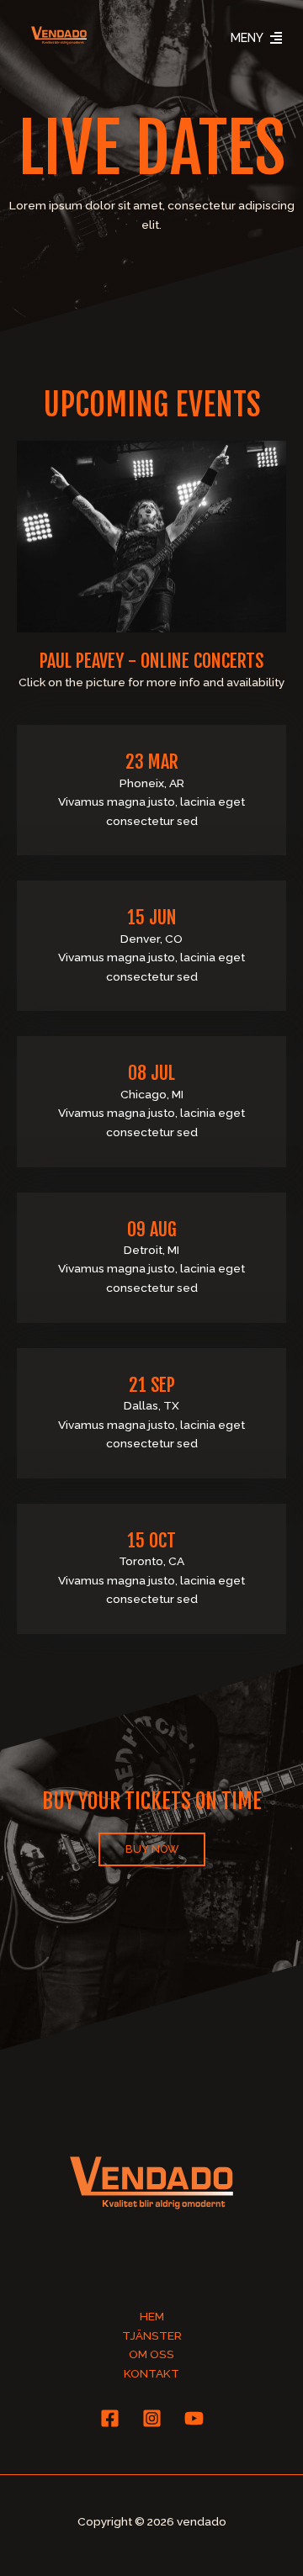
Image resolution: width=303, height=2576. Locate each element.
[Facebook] (110, 2418)
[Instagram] (152, 2418)
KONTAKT (151, 2373)
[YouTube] (194, 2418)
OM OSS (151, 2354)
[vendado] (59, 35)
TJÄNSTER (152, 2335)
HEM (152, 2316)
